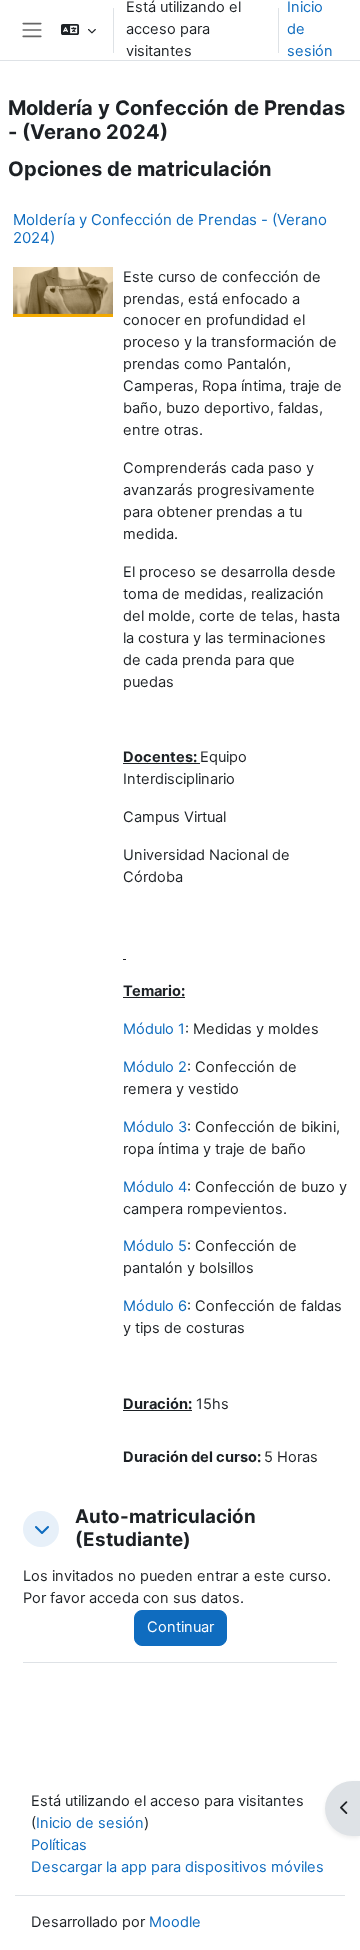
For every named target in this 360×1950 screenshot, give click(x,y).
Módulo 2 (155, 1067)
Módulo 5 (155, 1246)
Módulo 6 (155, 1306)
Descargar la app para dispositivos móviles (177, 1867)
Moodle (175, 1922)
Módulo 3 (155, 1127)
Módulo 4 (155, 1187)
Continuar (180, 1627)
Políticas (59, 1845)
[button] (78, 30)
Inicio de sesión (90, 1823)
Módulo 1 (154, 1029)
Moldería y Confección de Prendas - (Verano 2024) (170, 228)
